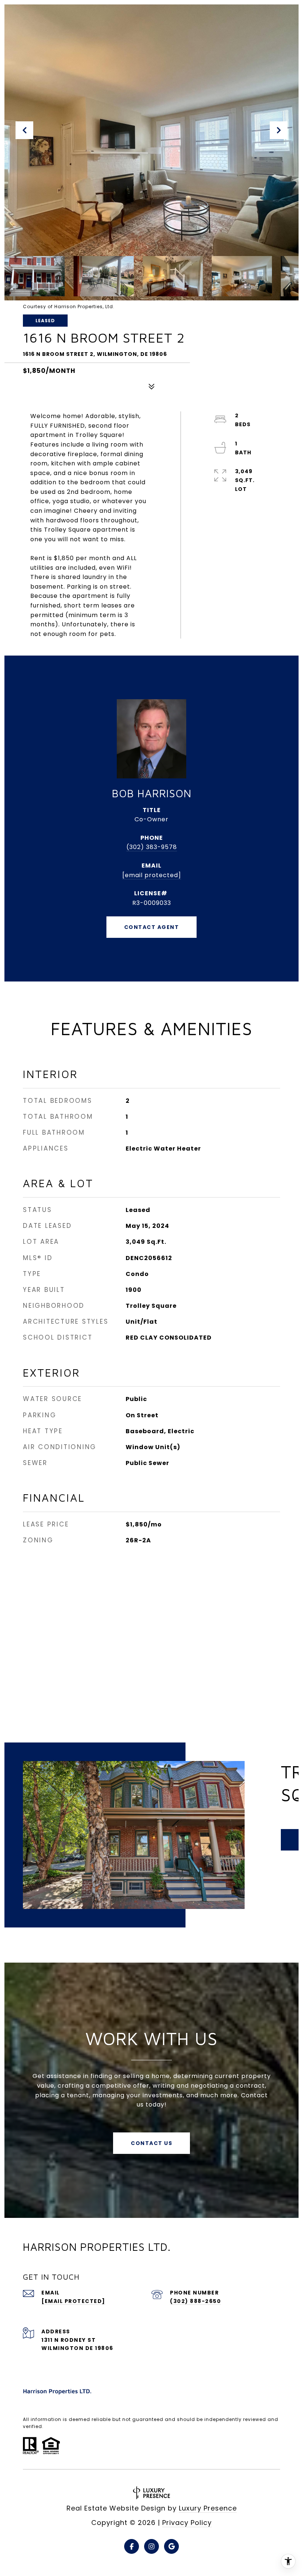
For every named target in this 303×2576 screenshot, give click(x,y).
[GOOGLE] (171, 2546)
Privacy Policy (187, 2523)
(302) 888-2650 (195, 2301)
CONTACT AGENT (152, 927)
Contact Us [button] (151, 2143)
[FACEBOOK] (132, 2546)
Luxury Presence (208, 2508)
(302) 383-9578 (152, 847)
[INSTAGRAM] (151, 2546)
